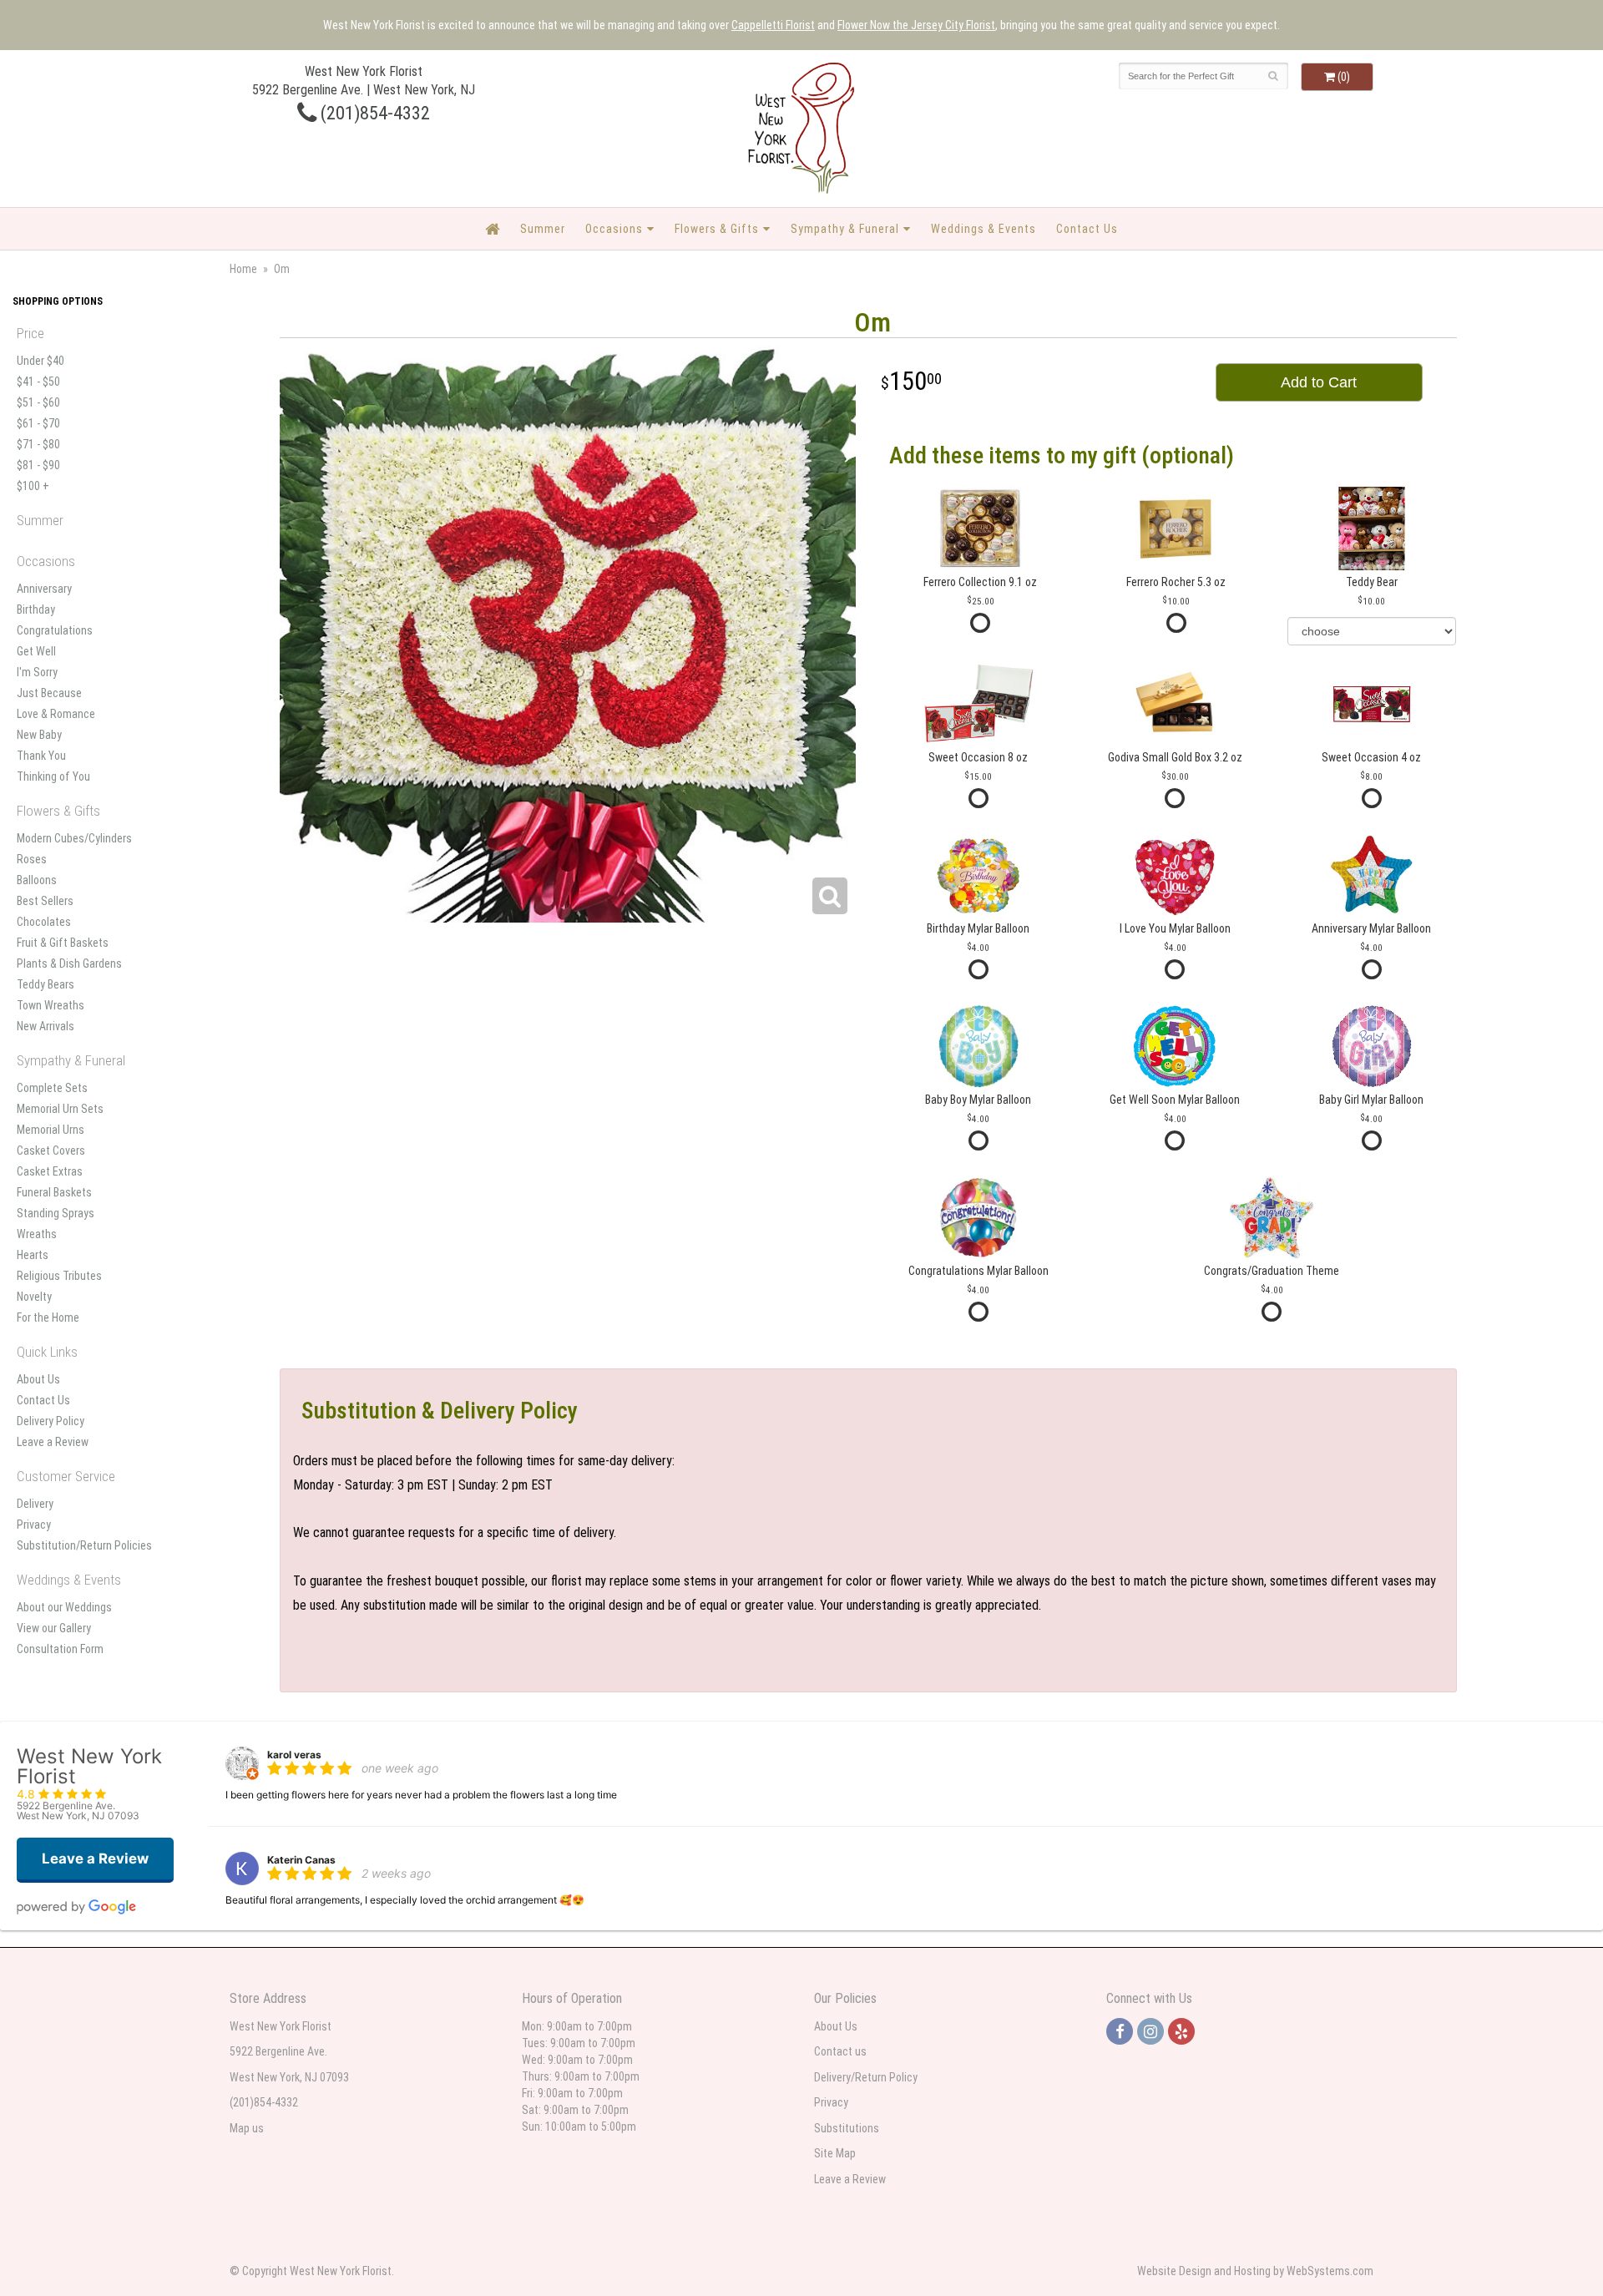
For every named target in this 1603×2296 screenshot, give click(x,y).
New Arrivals (46, 1026)
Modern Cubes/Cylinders (74, 838)
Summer (543, 229)
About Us (38, 1379)
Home (243, 269)
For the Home (48, 1317)
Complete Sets (52, 1088)
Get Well (36, 651)
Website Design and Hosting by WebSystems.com (1255, 2271)
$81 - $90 (38, 465)
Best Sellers (45, 901)
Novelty (34, 1297)
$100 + (33, 486)
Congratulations (55, 630)
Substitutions (847, 2128)
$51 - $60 (38, 402)
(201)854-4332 (373, 113)
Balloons (37, 880)
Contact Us (1087, 229)
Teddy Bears (46, 984)
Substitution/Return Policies (84, 1545)
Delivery (35, 1504)
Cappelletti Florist (773, 25)
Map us (247, 2128)
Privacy (34, 1525)
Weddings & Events (984, 229)
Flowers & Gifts (717, 229)
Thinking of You (53, 776)
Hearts (33, 1255)
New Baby (39, 735)
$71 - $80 (38, 444)
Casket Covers (51, 1151)
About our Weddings (64, 1607)
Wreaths (37, 1234)
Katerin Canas (301, 1860)
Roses (32, 859)
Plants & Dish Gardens (69, 963)
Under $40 (40, 361)
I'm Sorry (37, 672)
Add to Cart (1319, 382)
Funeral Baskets (54, 1192)
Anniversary (44, 589)
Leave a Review (53, 1442)
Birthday (36, 609)
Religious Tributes (59, 1276)
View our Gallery (54, 1628)
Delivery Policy (51, 1421)
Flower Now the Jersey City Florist (916, 25)
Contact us (840, 2051)
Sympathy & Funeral (845, 229)
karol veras (294, 1755)
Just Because (49, 693)
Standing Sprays (56, 1213)
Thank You (41, 756)
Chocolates (44, 922)
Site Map (835, 2153)
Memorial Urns (51, 1130)
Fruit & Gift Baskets (63, 943)
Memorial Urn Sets (60, 1109)
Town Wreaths (51, 1005)
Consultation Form (60, 1649)
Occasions (614, 229)
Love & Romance (56, 714)
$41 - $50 (38, 382)
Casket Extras (50, 1171)
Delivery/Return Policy (866, 2077)
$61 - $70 (38, 423)
